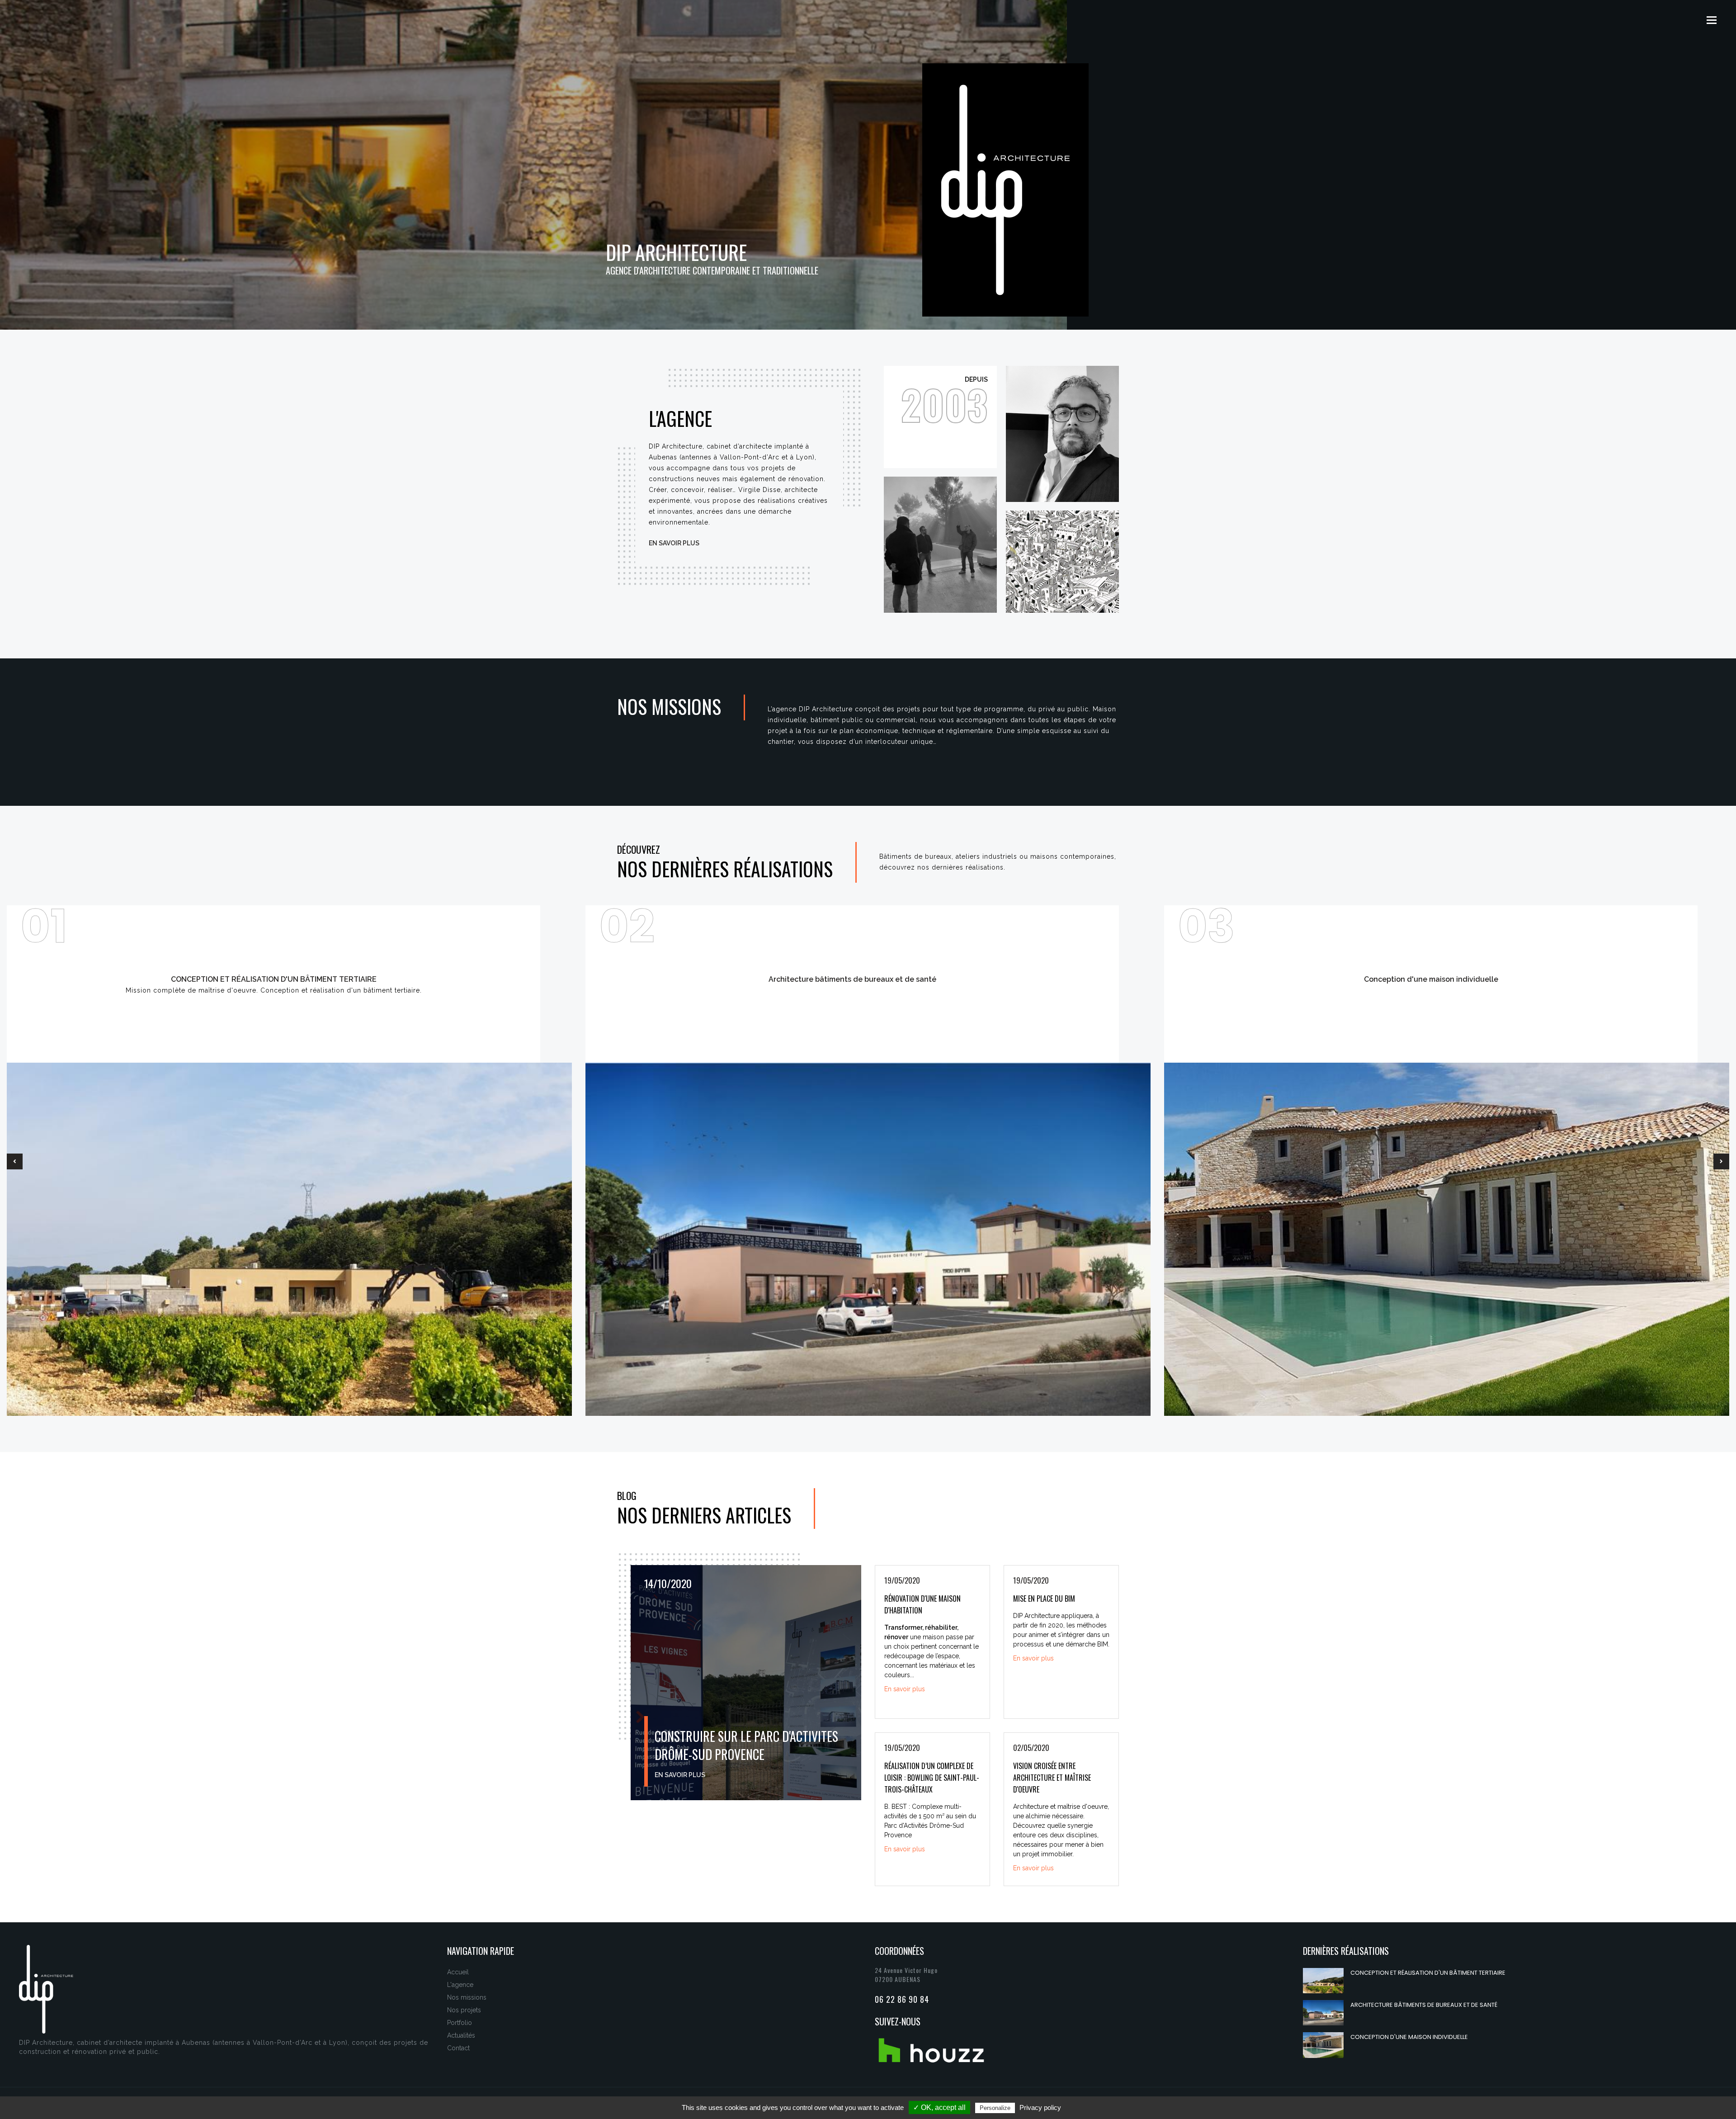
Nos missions (467, 1997)
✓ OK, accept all (939, 2107)
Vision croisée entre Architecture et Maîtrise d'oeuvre (1052, 1778)
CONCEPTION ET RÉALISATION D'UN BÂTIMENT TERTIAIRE (1428, 1973)
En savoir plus (674, 543)
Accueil (458, 1972)
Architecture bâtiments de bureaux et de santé (1424, 2005)
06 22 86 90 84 (902, 1999)
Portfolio (460, 2023)
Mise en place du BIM (1044, 1599)
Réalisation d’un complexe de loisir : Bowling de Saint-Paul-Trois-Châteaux (932, 1778)
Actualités (461, 2035)
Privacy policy (1040, 2107)
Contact (458, 2048)
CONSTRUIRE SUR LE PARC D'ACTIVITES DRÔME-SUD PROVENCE (746, 1745)
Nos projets (464, 2010)
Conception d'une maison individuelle (1409, 2037)
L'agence (460, 1985)
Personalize (995, 2108)
